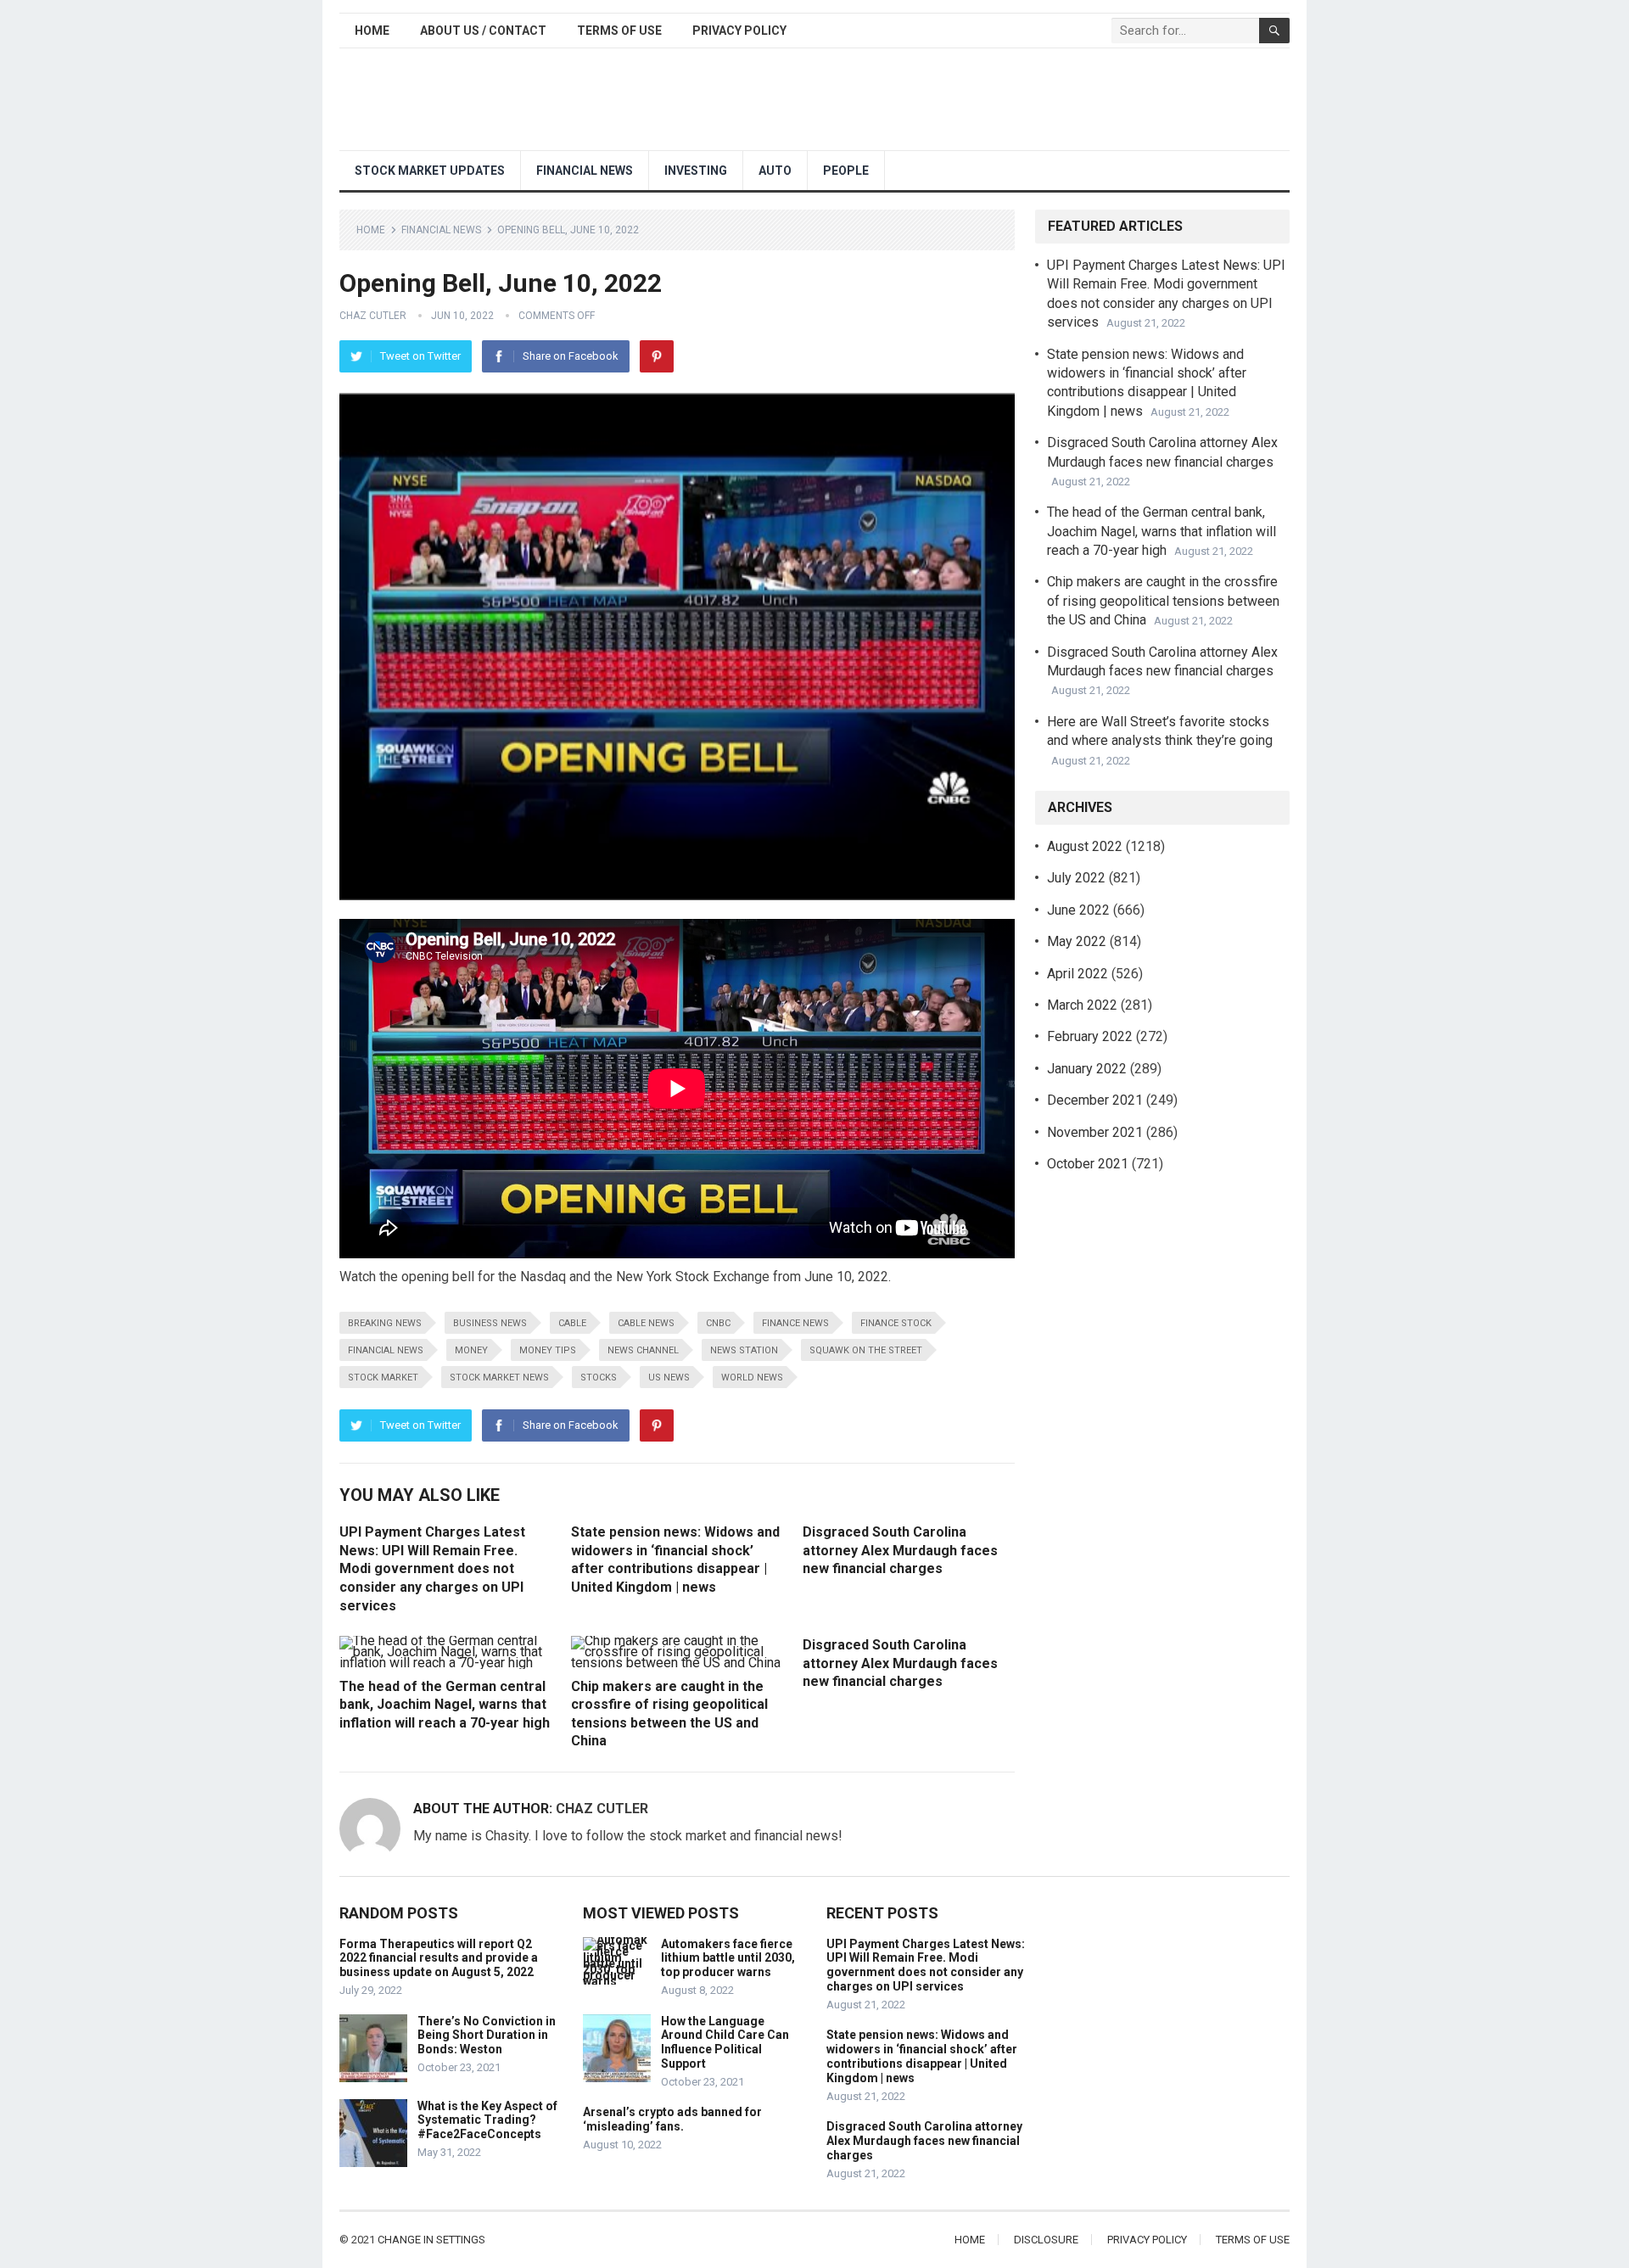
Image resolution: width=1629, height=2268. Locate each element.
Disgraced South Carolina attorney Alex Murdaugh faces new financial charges (900, 1550)
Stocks (599, 1378)
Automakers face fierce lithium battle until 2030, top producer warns (728, 1958)
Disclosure (1046, 2240)
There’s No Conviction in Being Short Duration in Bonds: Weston (487, 2036)
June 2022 (1078, 910)
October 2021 (1088, 1164)
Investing (696, 171)
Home (372, 31)
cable (572, 1323)
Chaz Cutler (373, 316)
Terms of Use (619, 31)
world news (752, 1378)
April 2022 (1078, 974)
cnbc (718, 1323)
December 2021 (1095, 1100)
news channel (643, 1350)
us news (669, 1378)
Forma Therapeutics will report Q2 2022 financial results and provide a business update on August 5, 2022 (439, 1958)
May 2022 (1077, 941)
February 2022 (1090, 1036)
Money (471, 1350)
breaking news (385, 1323)
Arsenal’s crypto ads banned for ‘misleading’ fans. (672, 2119)
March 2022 (1082, 1005)
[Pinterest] (657, 356)
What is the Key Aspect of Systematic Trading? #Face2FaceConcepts (487, 2120)
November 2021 (1095, 1132)
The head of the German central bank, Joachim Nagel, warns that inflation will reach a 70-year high (445, 1705)
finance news (795, 1323)
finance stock (896, 1323)
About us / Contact (483, 31)
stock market (383, 1378)
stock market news (499, 1378)
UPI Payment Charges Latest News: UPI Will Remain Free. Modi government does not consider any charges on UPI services (432, 1568)
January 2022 (1087, 1069)
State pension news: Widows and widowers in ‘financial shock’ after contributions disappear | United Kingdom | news (922, 2056)
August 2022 (1085, 846)
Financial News (585, 171)
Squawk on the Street (866, 1350)
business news (490, 1323)
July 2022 (1076, 878)
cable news (646, 1323)
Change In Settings (431, 2240)
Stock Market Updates (430, 171)
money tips (548, 1350)
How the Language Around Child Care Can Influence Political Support (725, 2042)
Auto (775, 171)
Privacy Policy (739, 31)
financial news (386, 1350)
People (846, 171)
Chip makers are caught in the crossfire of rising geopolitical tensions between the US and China (1163, 601)
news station (744, 1350)
